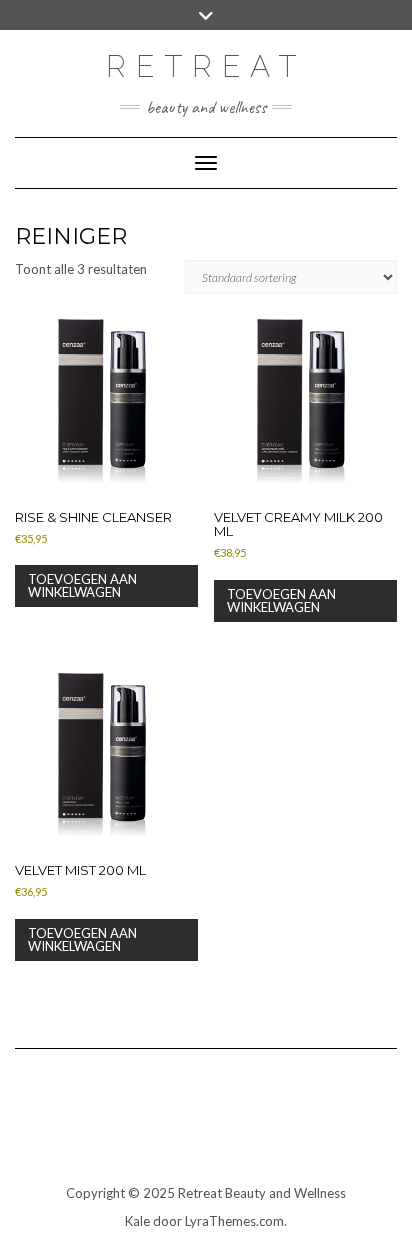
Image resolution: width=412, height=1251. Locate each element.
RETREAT (206, 66)
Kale (137, 1221)
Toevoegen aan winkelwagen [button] (82, 585)
